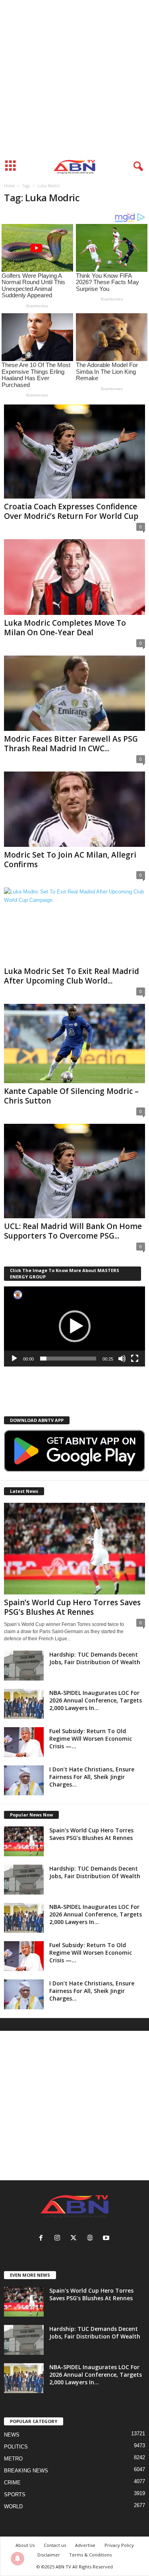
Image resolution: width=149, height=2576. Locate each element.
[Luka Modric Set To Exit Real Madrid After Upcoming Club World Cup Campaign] (74, 925)
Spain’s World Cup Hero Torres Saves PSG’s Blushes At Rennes (72, 1607)
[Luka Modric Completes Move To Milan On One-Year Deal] (74, 577)
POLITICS (16, 2447)
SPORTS (15, 2495)
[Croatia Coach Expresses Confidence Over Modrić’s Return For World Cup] (74, 452)
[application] (74, 1326)
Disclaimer (49, 2555)
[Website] (92, 2239)
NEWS (12, 2435)
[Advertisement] (74, 78)
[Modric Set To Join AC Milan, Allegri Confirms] (74, 809)
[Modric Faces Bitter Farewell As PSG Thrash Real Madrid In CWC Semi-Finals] (74, 693)
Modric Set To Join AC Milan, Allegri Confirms (70, 860)
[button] (75, 1326)
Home (9, 186)
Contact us (55, 2545)
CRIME (12, 2483)
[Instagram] (59, 2239)
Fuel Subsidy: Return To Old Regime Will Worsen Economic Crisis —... (91, 1739)
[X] (75, 2239)
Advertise (85, 2545)
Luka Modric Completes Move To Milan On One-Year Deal (65, 628)
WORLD (13, 2506)
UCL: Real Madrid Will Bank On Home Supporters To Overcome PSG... (73, 1231)
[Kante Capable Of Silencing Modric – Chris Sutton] (74, 1044)
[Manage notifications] (17, 2558)
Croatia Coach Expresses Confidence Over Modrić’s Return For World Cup (71, 511)
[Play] (14, 1359)
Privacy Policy (119, 2545)
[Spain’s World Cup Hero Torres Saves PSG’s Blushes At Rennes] (74, 1549)
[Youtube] (107, 2239)
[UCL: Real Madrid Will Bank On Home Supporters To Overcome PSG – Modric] (74, 1171)
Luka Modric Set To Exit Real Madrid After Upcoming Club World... (72, 976)
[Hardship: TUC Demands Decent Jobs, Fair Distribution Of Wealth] (24, 1666)
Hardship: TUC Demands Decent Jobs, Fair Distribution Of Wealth (95, 1658)
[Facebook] (43, 2239)
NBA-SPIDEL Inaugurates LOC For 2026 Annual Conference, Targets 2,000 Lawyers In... (96, 1700)
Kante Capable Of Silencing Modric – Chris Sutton (71, 1096)
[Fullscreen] (135, 1359)
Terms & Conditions (90, 2555)
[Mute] (122, 1359)
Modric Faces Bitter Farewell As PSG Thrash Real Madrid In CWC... (71, 744)
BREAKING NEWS (26, 2471)
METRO (13, 2459)
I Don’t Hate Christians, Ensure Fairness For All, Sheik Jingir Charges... (92, 1777)
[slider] (68, 1359)
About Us (25, 2545)
